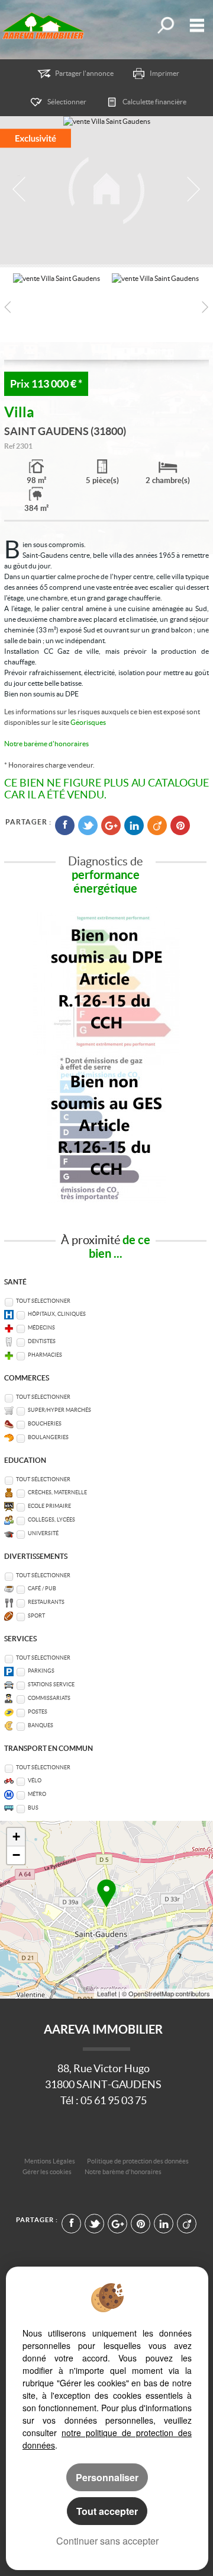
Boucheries (45, 1424)
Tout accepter (107, 2511)
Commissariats (49, 1698)
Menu (194, 25)
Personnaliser (107, 2477)
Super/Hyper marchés (59, 1410)
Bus (33, 1808)
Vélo (35, 1781)
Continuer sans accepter (107, 2541)
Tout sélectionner (43, 1301)
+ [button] (16, 1837)
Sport (36, 1616)
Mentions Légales (50, 2161)
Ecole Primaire (49, 1506)
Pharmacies (45, 1355)
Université (43, 1533)
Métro (37, 1794)
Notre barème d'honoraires (47, 744)
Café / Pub (42, 1589)
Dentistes (42, 1341)
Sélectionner (67, 102)
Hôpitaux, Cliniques (57, 1314)
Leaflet (107, 1993)
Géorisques (88, 722)
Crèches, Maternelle (57, 1492)
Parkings (41, 1671)
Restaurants (46, 1602)
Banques (41, 1725)
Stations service (51, 1685)
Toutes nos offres (165, 25)
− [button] (16, 1855)
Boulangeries (48, 1437)
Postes (38, 1712)
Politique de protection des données (138, 2161)
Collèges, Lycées (51, 1520)
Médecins (41, 1328)
